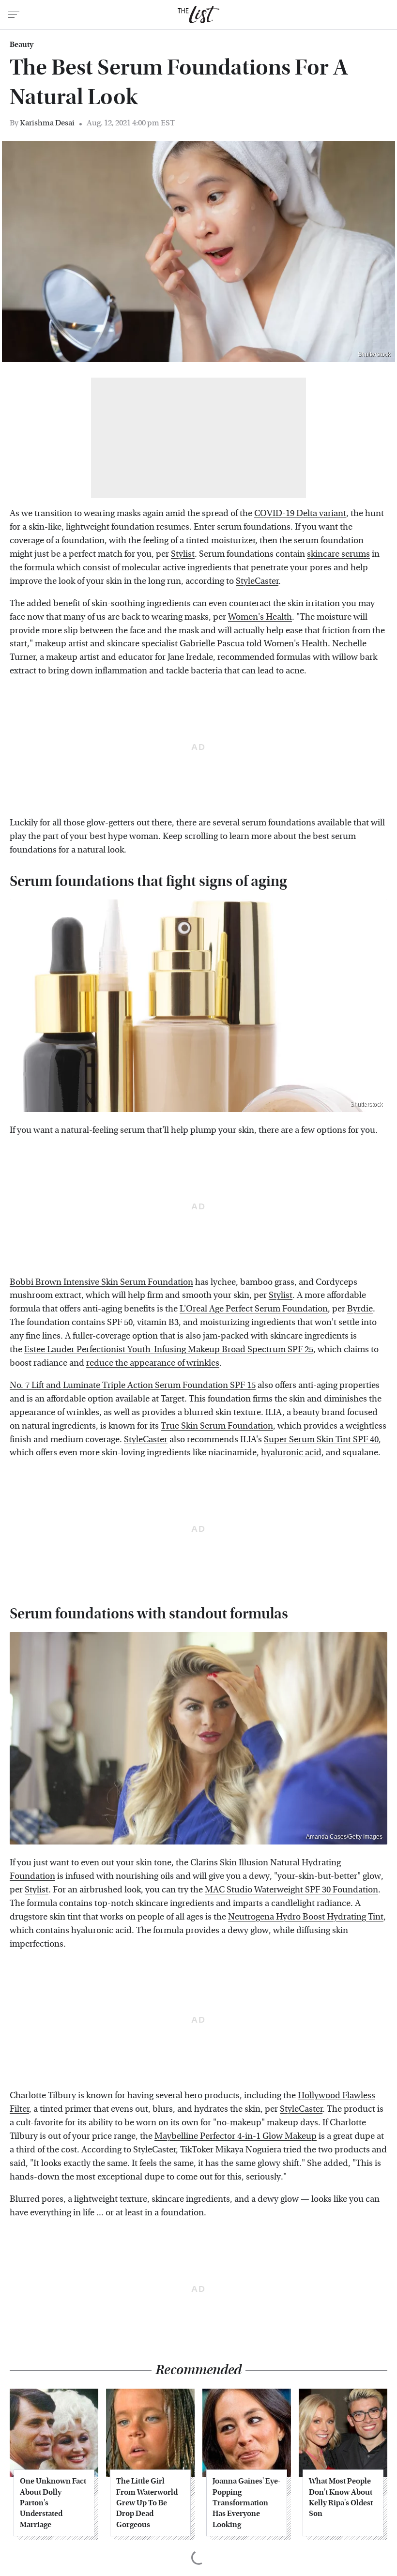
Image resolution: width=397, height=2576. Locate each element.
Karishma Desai (47, 123)
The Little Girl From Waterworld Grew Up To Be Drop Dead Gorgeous (147, 2503)
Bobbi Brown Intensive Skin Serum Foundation (101, 1282)
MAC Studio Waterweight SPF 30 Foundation (291, 1890)
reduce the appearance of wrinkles (153, 1363)
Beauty (22, 45)
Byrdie (360, 1309)
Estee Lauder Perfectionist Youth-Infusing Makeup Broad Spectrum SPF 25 (169, 1349)
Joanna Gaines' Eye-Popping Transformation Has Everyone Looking (246, 2503)
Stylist (183, 554)
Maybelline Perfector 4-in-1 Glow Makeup (236, 2136)
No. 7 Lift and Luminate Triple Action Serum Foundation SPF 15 (133, 1385)
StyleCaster (257, 581)
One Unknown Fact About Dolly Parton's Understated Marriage (53, 2503)
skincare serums (338, 554)
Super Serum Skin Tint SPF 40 (321, 1440)
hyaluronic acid (291, 1453)
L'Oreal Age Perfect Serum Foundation (254, 1309)
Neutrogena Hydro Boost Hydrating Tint (306, 1917)
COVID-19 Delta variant (300, 513)
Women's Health (260, 617)
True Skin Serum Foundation (217, 1426)
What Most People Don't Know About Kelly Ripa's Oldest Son (341, 2497)
